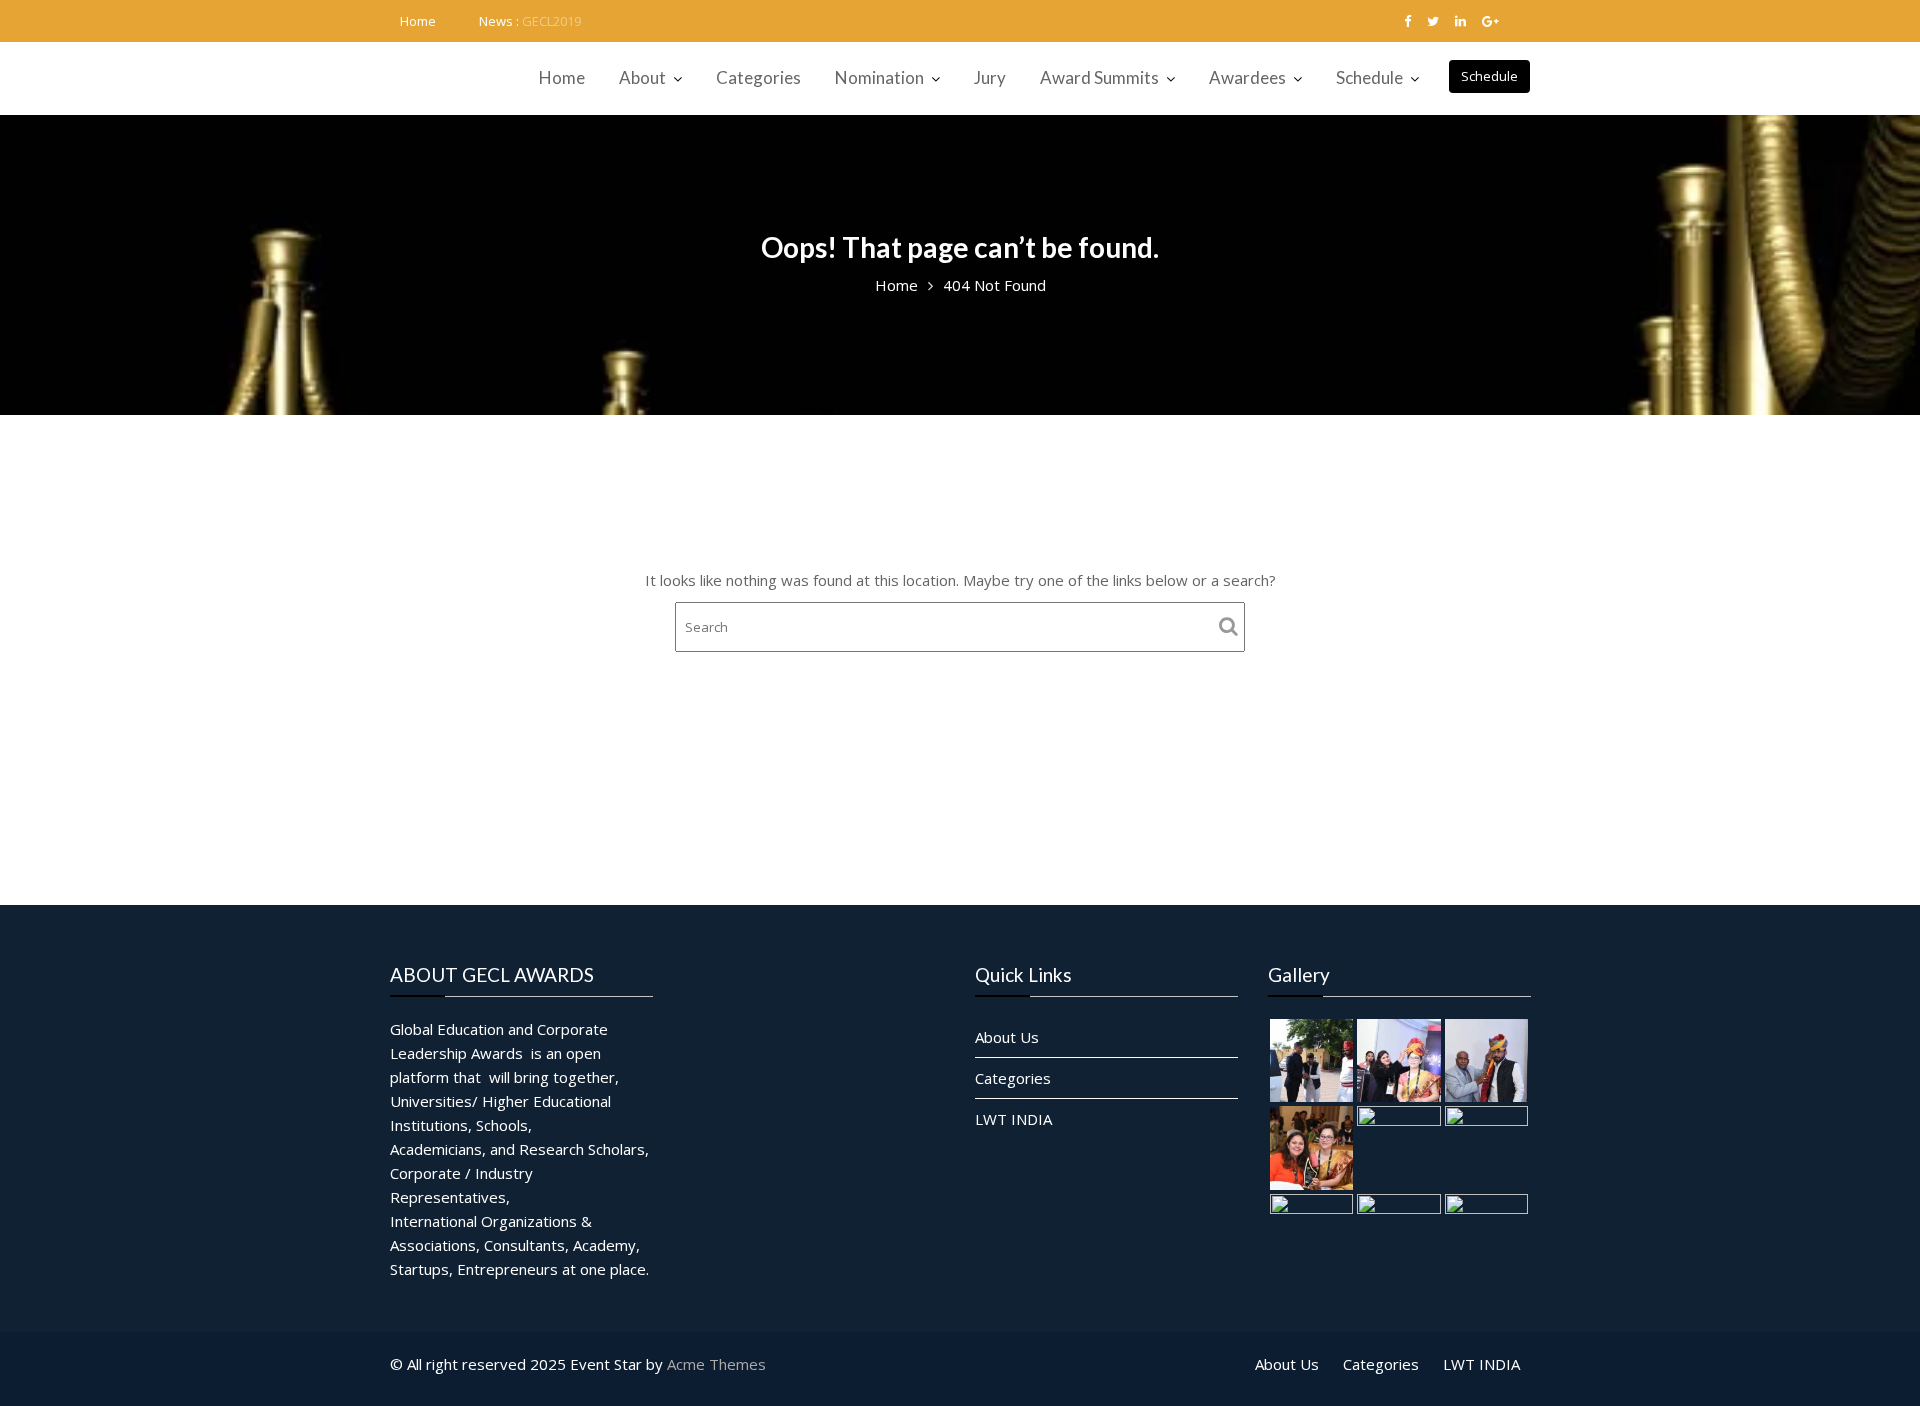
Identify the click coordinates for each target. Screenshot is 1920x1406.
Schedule (1489, 76)
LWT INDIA (1013, 1119)
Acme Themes (716, 1364)
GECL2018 (551, 21)
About (642, 77)
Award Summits (1099, 77)
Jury (990, 77)
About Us (1007, 1037)
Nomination (879, 77)
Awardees (1247, 77)
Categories (758, 77)
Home (418, 21)
